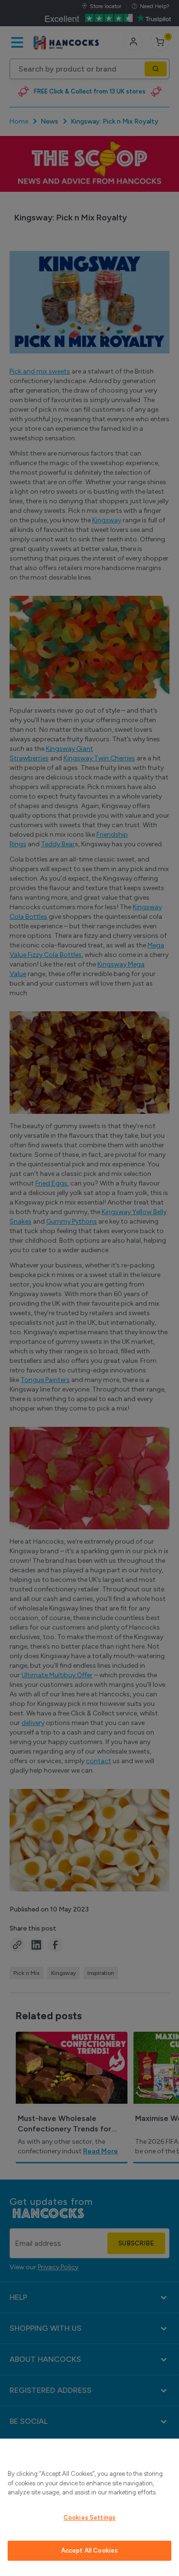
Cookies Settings (89, 2518)
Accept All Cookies (89, 2550)
